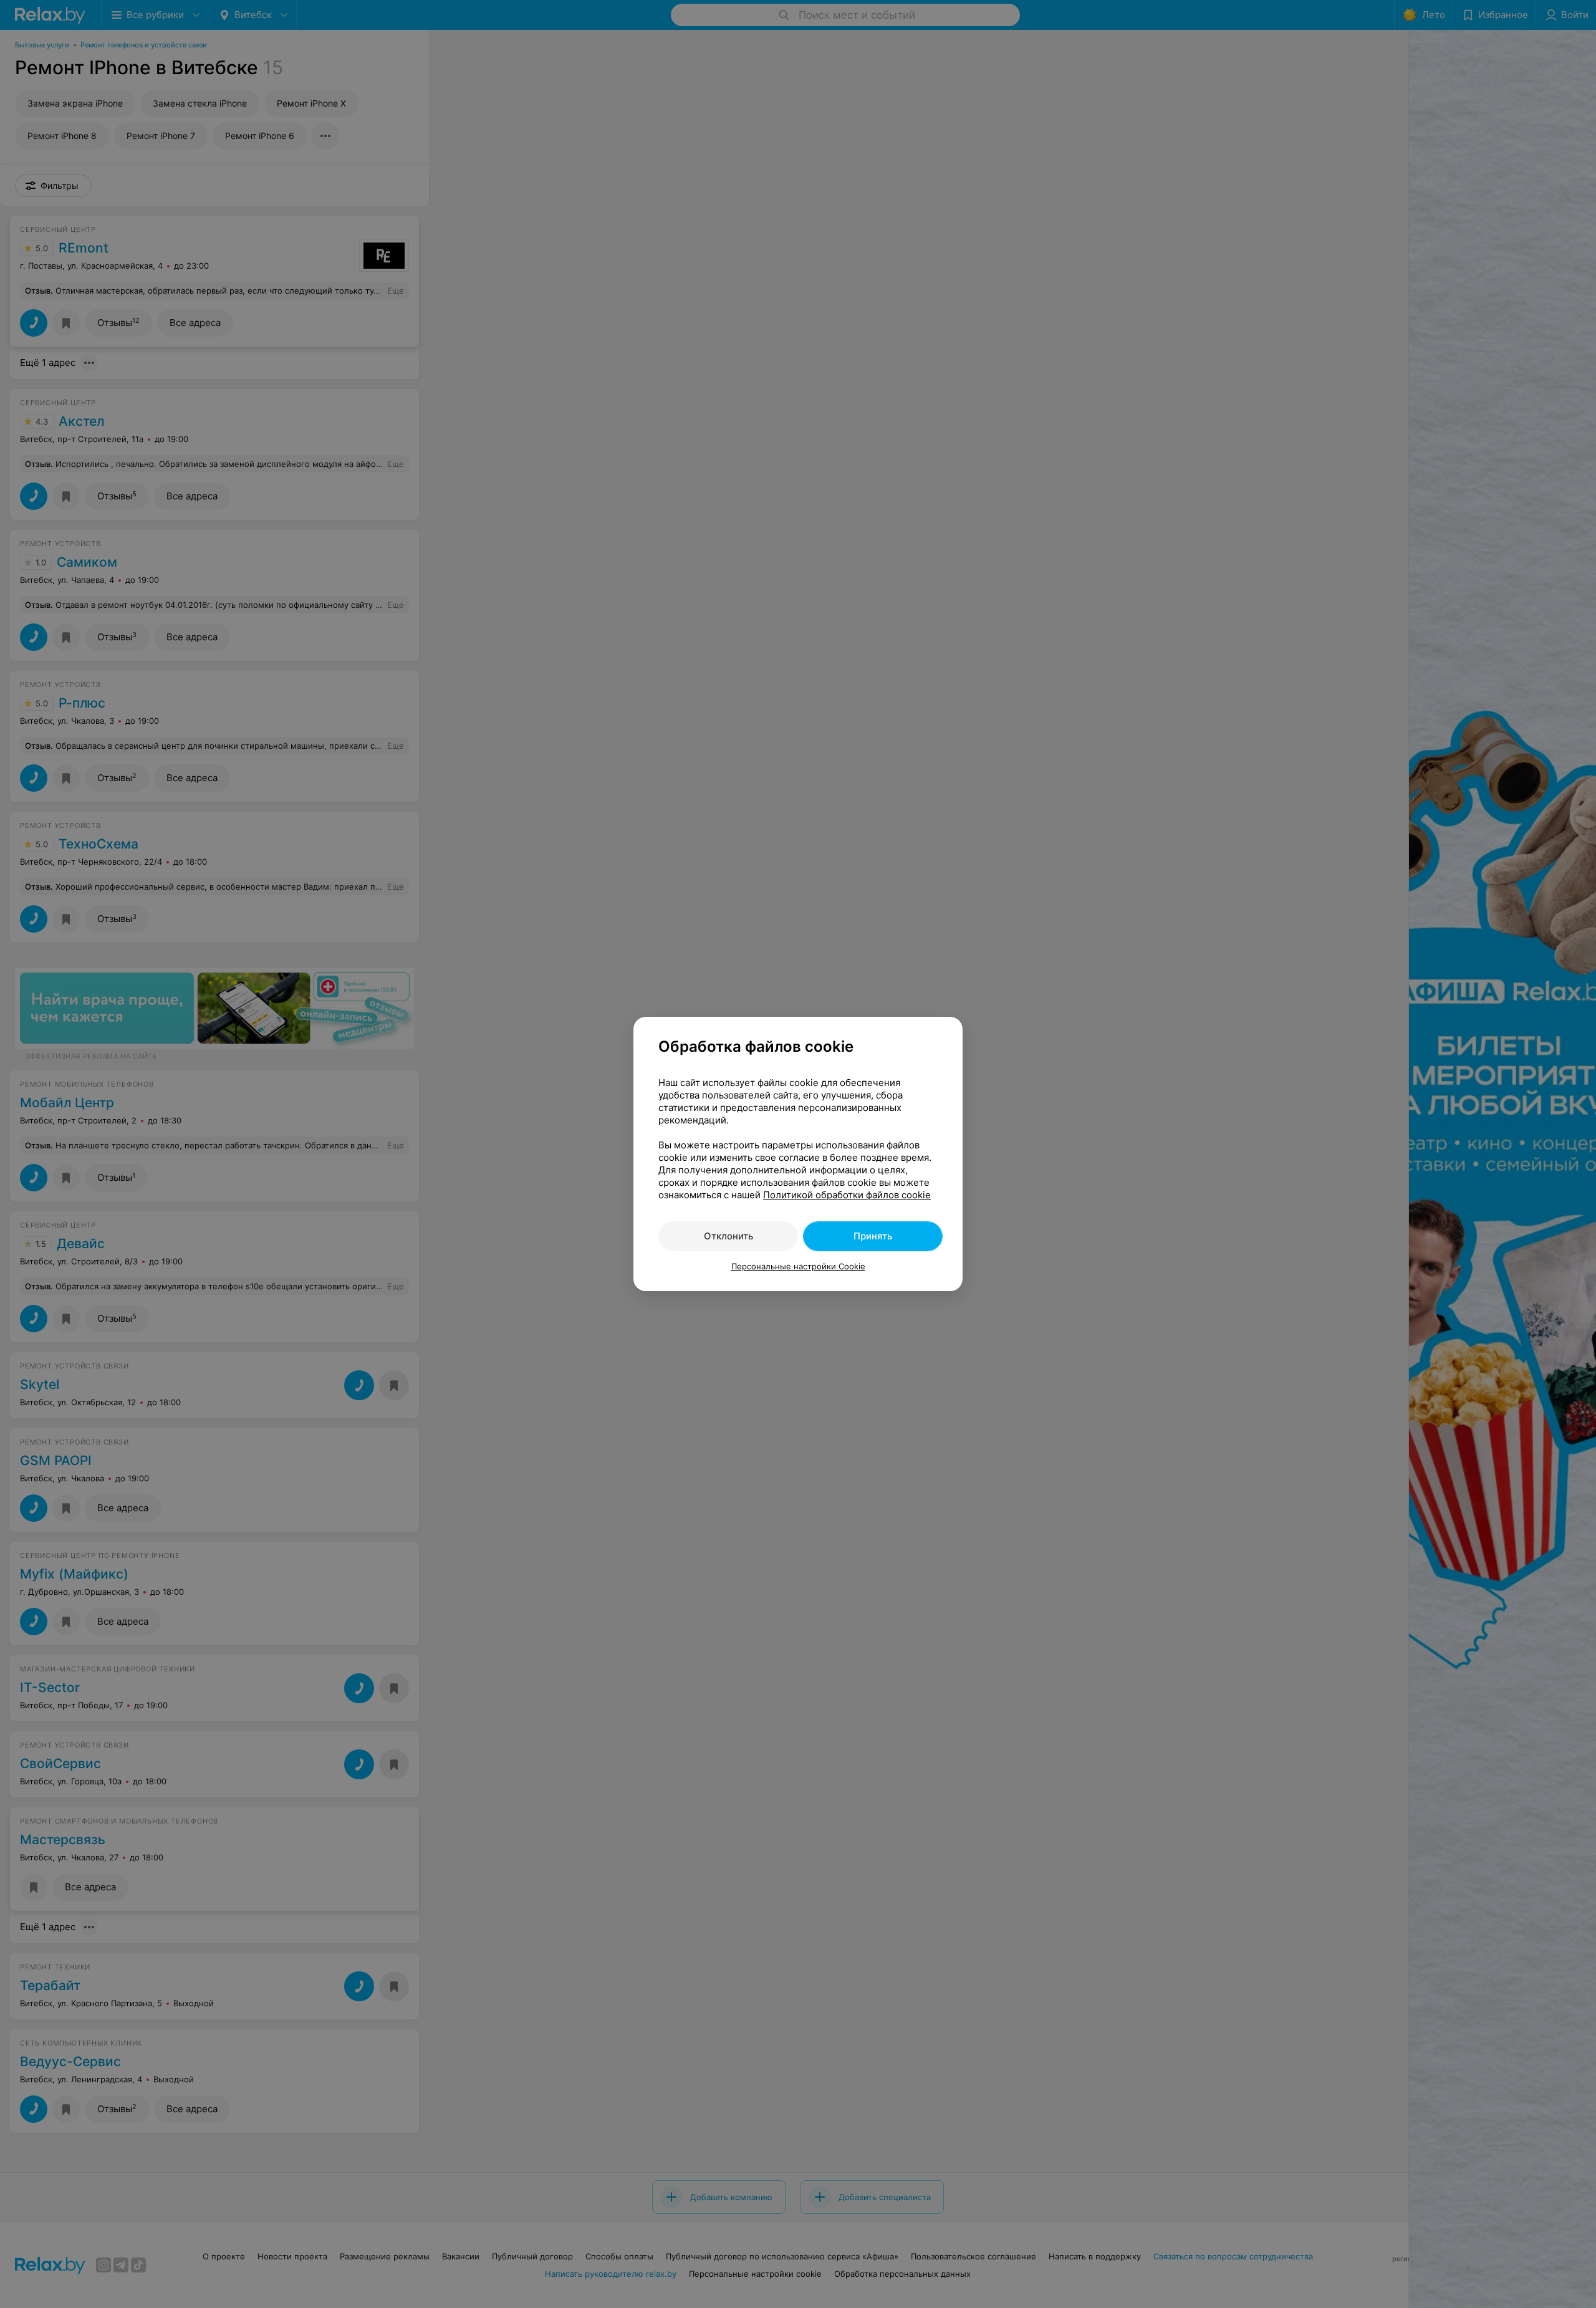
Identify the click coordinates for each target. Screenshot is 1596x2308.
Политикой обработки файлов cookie (847, 1195)
